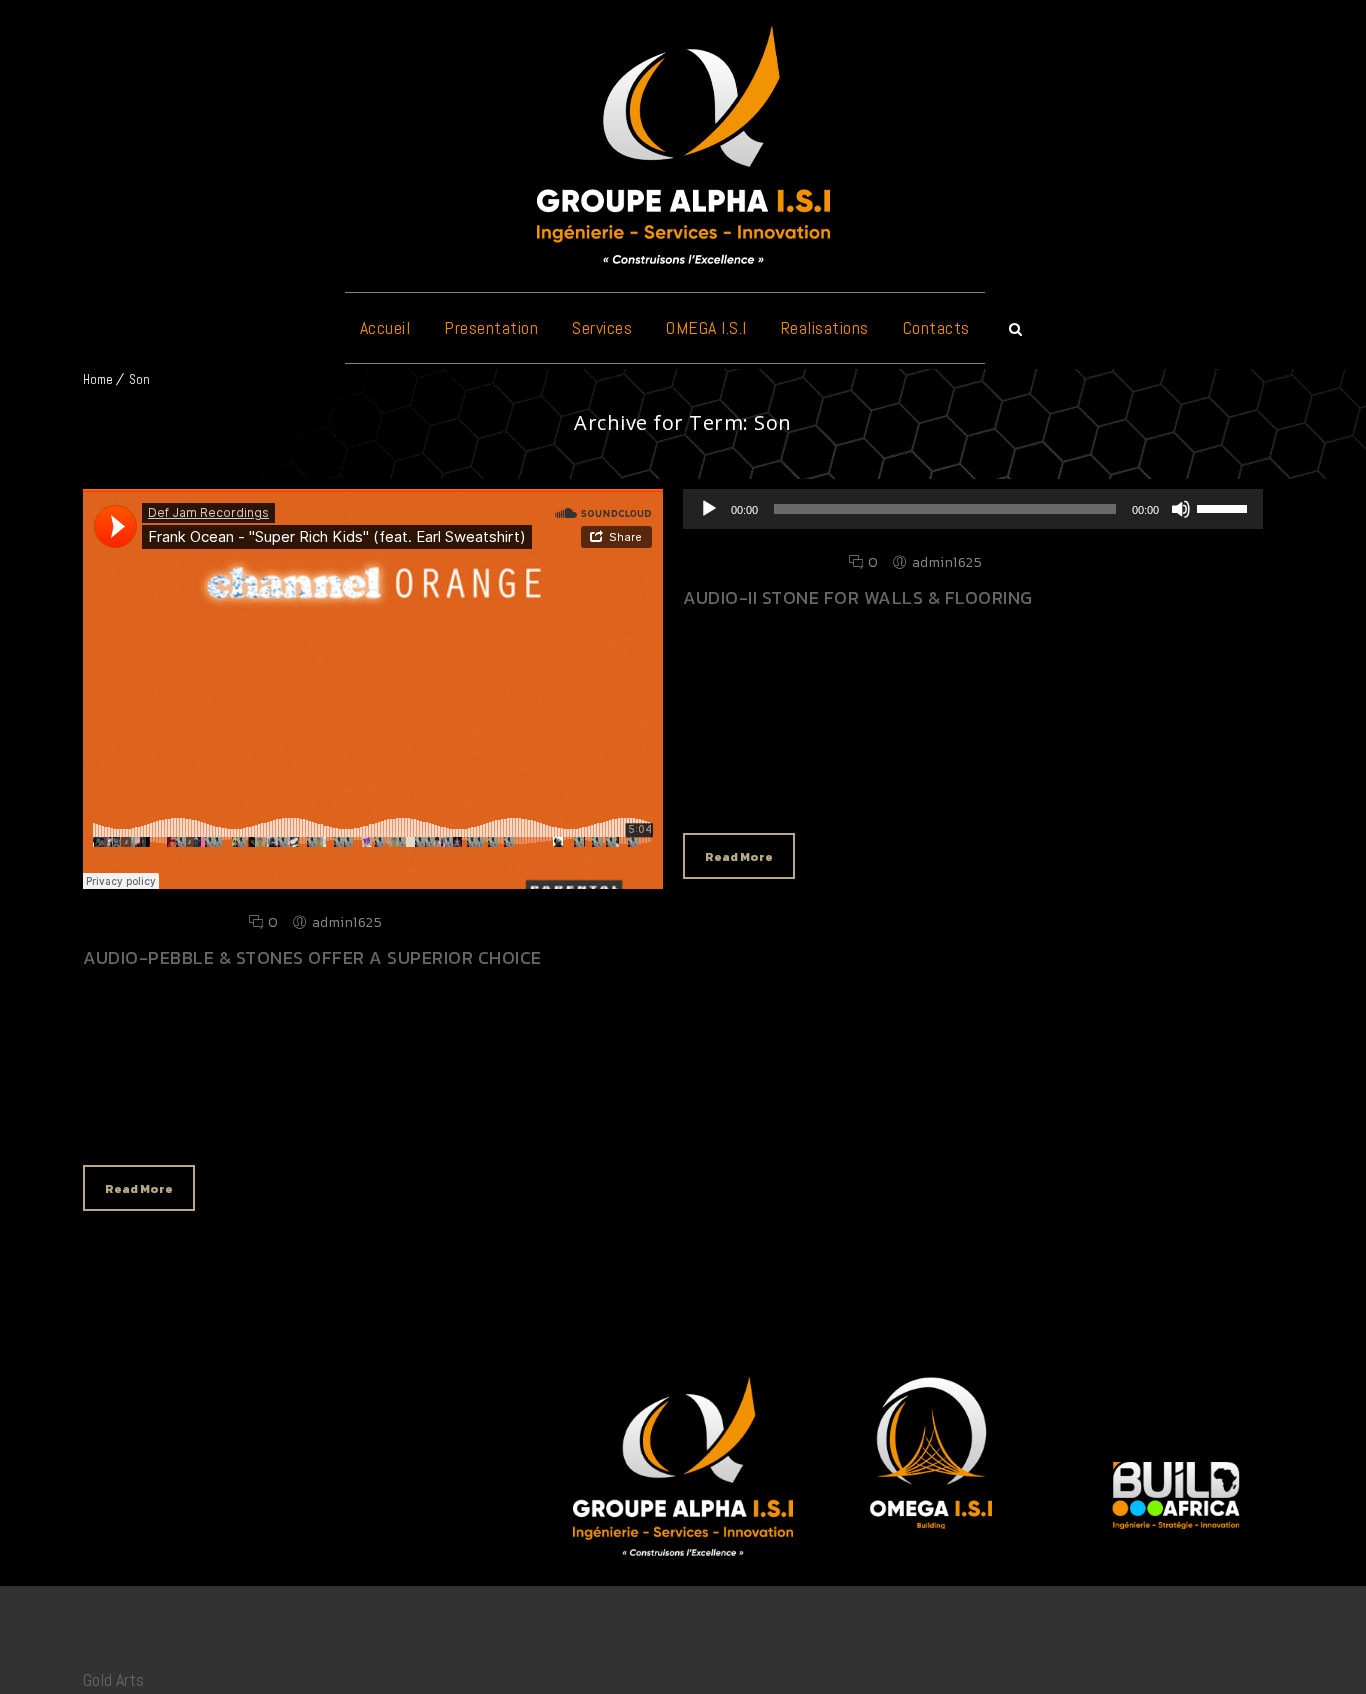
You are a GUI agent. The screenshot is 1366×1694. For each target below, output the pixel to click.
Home (98, 379)
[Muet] (1181, 509)
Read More (139, 1189)
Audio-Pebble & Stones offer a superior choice (312, 957)
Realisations (825, 327)
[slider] (1225, 507)
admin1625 (347, 922)
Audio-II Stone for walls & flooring (858, 597)
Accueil (385, 327)
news (172, 1120)
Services (602, 327)
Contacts (936, 327)
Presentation (491, 327)
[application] (973, 509)
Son (139, 379)
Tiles (291, 1120)
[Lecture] (709, 509)
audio (726, 788)
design (130, 1120)
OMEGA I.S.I (706, 327)
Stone (255, 1120)
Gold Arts (113, 1679)
